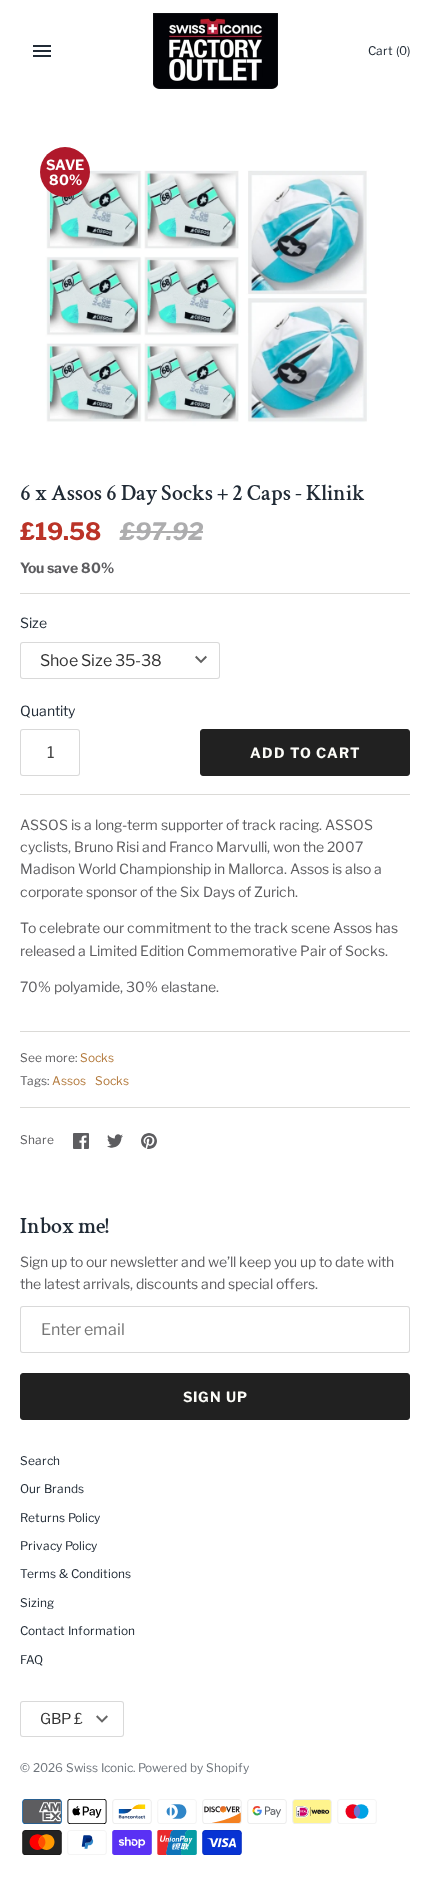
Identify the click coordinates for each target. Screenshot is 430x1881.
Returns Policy (60, 1518)
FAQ (31, 1660)
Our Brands (52, 1489)
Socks (97, 1058)
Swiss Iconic (99, 1768)
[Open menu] (42, 51)
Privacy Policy (58, 1546)
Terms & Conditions (75, 1574)
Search (40, 1461)
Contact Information (77, 1631)
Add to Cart (305, 752)
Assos (69, 1081)
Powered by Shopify (193, 1768)
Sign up (215, 1396)
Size (33, 622)
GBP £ (61, 1719)
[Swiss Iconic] (215, 51)
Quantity (47, 710)
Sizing (37, 1603)
